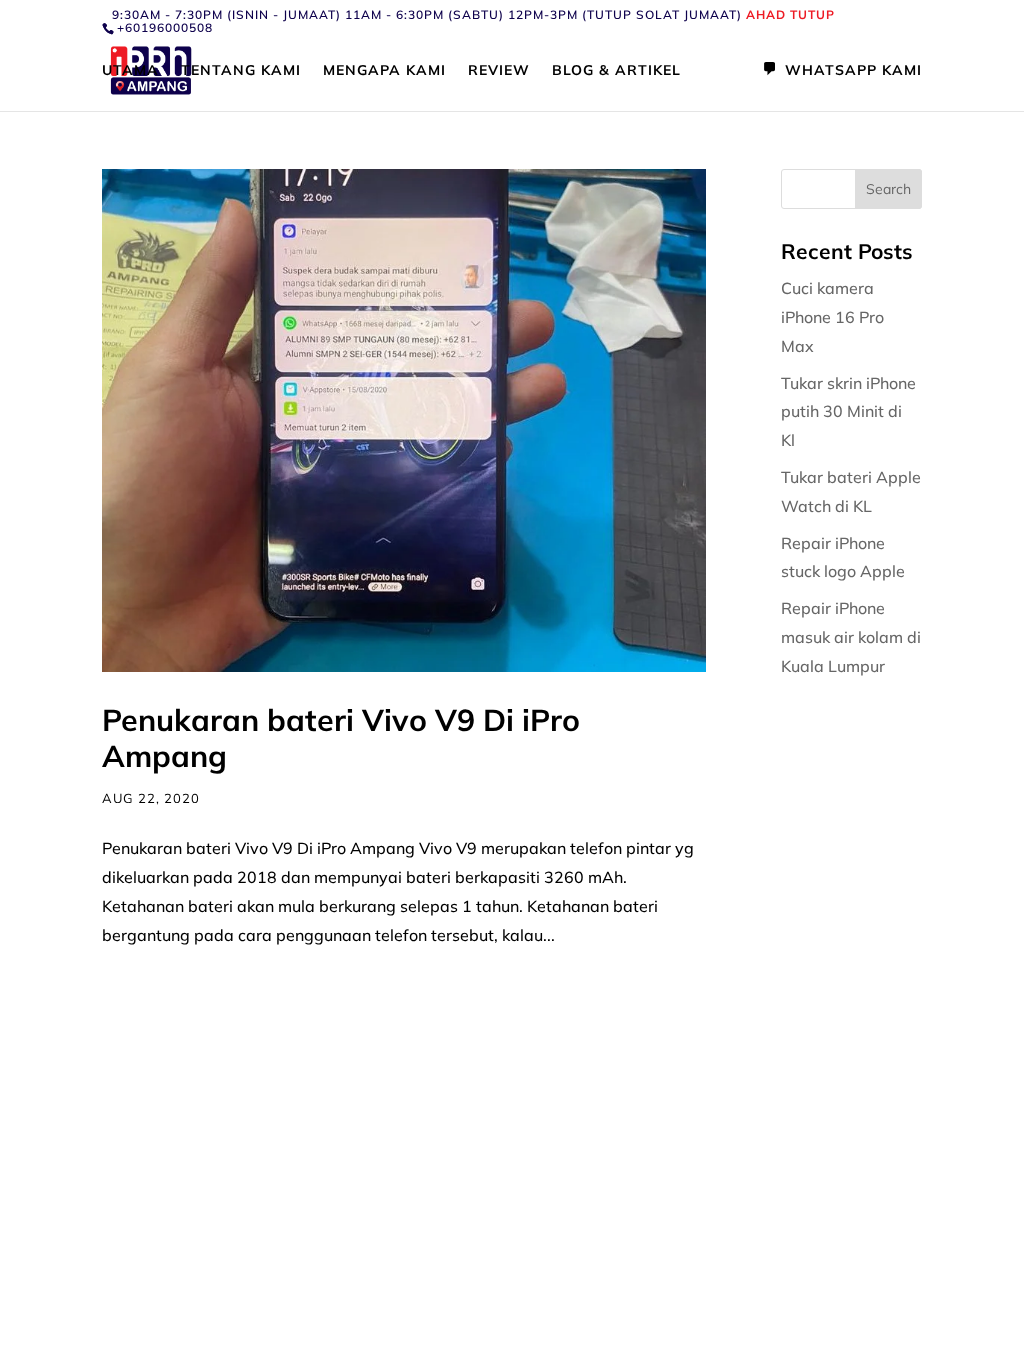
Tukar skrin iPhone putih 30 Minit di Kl (848, 412)
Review (499, 71)
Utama (130, 71)
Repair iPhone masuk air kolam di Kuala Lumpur (851, 637)
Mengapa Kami (384, 71)
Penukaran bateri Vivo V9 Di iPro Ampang (341, 738)
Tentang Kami (241, 71)
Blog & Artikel (616, 71)
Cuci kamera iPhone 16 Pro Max (832, 317)
